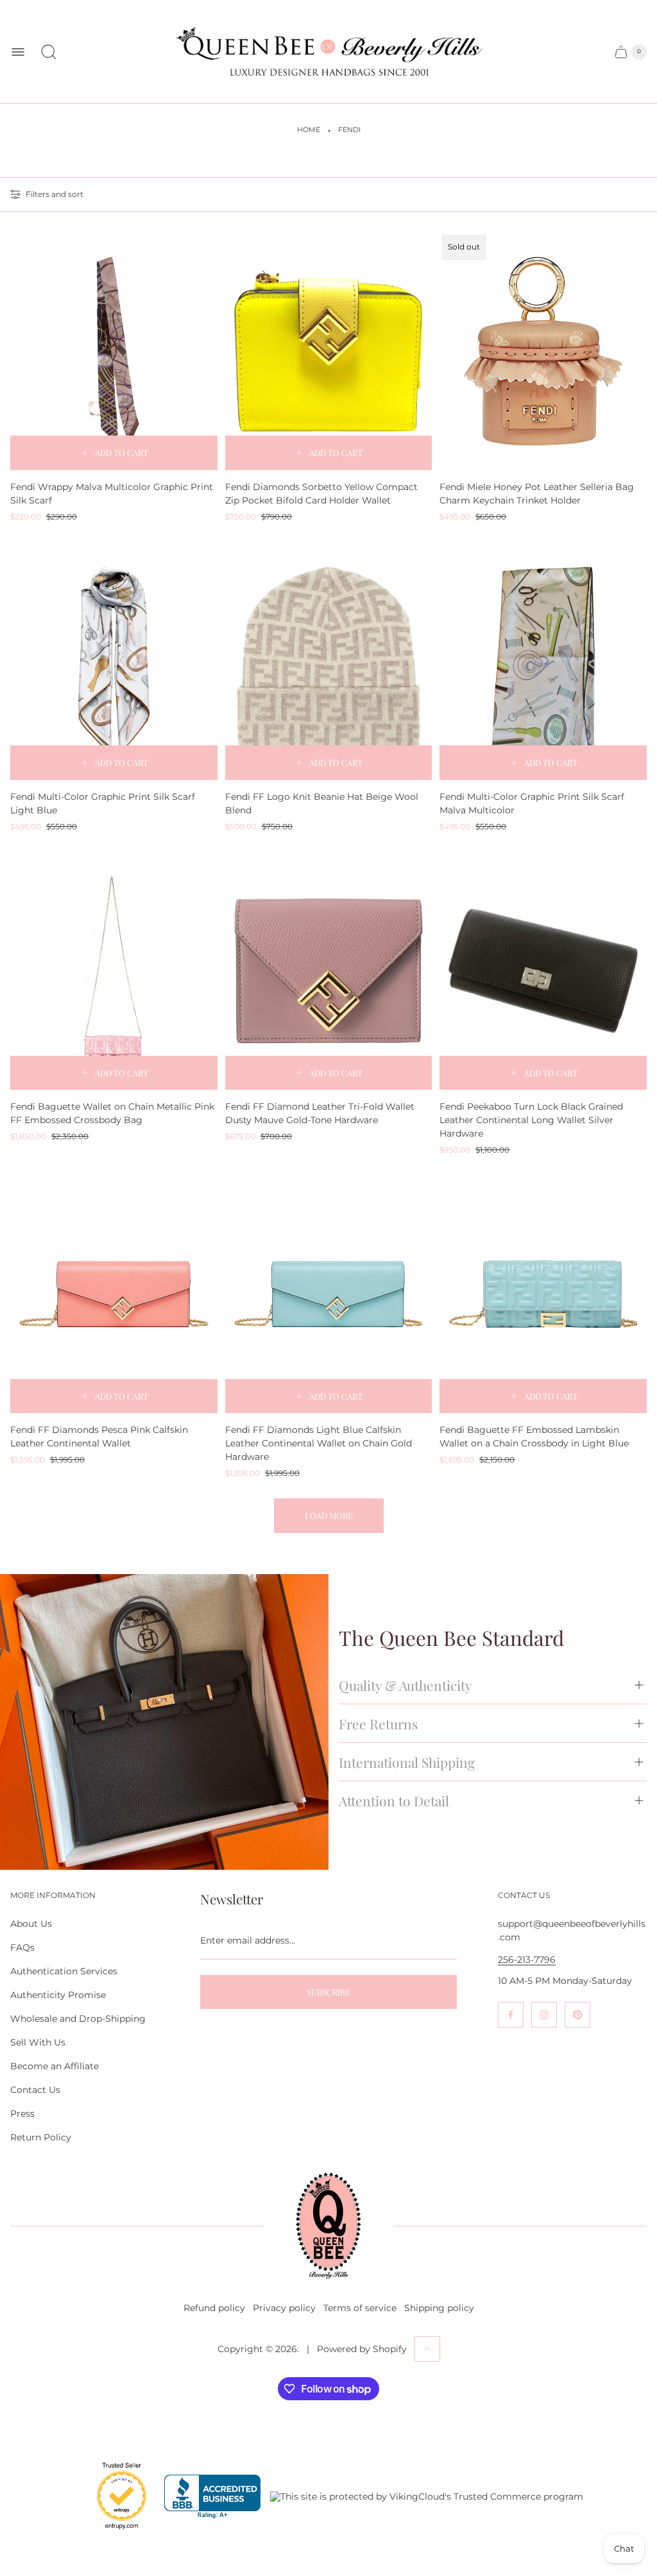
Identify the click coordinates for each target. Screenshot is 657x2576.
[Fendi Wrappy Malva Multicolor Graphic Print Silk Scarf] (114, 351)
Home (309, 130)
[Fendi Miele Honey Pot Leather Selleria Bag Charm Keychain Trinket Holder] (543, 351)
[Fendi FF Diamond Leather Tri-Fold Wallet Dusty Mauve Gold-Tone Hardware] (329, 971)
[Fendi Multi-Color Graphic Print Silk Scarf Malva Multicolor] (543, 661)
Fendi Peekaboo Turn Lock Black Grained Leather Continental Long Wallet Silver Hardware (531, 1120)
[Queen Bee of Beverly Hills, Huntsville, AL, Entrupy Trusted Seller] (114, 2532)
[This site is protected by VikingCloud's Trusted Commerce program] (427, 2496)
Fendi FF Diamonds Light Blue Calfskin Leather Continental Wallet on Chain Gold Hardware (319, 1443)
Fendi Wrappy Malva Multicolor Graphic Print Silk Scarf (112, 494)
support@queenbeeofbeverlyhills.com (572, 1930)
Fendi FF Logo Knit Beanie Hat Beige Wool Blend (322, 803)
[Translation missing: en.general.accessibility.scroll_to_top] (427, 2349)
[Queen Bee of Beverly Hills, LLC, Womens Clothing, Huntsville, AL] (212, 2497)
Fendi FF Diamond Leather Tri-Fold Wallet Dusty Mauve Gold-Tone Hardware (320, 1113)
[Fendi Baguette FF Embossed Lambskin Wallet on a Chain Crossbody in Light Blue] (543, 1294)
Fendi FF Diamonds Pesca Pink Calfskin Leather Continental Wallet (99, 1436)
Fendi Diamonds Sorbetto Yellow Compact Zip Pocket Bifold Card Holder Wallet (321, 494)
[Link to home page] (328, 2226)
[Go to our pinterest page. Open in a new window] (577, 2015)
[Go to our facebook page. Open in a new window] (511, 2015)
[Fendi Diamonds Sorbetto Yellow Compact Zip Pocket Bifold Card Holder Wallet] (329, 351)
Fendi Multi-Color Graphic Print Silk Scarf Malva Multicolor (532, 803)
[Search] (49, 52)
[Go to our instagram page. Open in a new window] (544, 2015)
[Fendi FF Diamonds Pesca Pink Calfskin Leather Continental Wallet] (114, 1294)
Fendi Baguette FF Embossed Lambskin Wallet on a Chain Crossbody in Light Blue (534, 1436)
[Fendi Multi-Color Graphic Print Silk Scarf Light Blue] (114, 661)
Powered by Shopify (362, 2349)
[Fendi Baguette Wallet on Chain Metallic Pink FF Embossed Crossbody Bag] (114, 971)
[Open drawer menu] (18, 52)
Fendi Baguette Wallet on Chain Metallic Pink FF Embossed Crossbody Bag (112, 1113)
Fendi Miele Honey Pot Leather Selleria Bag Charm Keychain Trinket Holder (537, 494)
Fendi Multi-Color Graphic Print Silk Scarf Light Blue (103, 803)
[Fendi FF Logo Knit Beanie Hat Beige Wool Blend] (329, 661)
